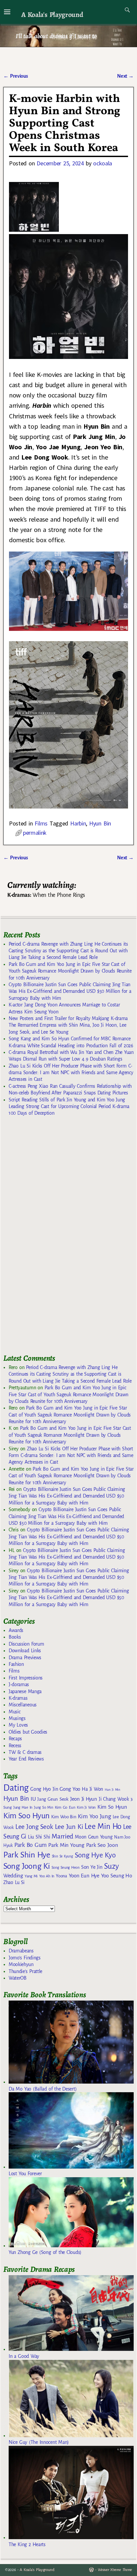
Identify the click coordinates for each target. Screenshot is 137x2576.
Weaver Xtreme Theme (115, 2570)
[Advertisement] (53, 1238)
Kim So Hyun (112, 1807)
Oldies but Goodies (28, 1732)
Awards (16, 1630)
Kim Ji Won (86, 1807)
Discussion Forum (26, 1644)
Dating (16, 1788)
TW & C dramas (25, 1752)
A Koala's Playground (52, 14)
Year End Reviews (26, 1759)
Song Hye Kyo (95, 1855)
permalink (35, 833)
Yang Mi (31, 1876)
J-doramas (19, 1684)
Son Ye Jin (92, 1867)
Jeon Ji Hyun (84, 1799)
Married (62, 1836)
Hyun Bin (100, 823)
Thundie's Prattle (25, 1971)
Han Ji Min (113, 1790)
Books (15, 1637)
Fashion (16, 1664)
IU (33, 1799)
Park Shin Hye (27, 1855)
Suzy (112, 1866)
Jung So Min (43, 1807)
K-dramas (18, 1698)
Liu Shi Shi (39, 1837)
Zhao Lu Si (14, 1883)
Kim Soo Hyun (26, 1816)
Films (41, 823)
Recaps (15, 1739)
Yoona (61, 1876)
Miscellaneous (23, 1705)
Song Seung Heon (66, 1867)
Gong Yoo (70, 1789)
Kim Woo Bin (64, 1817)
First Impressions (26, 1678)
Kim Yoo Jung (94, 1816)
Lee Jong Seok (34, 1827)
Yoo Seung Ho (117, 1876)
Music (14, 1712)
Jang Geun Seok (53, 1799)
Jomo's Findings (25, 1958)
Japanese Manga (25, 1691)
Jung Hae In (23, 1807)
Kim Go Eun (65, 1807)
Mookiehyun (21, 1964)
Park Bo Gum (30, 1845)
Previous (15, 76)
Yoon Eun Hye (84, 1876)
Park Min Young (66, 1845)
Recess (15, 1746)
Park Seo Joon (102, 1845)
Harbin (78, 823)
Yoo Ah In (47, 1876)
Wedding (13, 1876)
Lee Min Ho (103, 1826)
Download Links (25, 1651)
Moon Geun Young (94, 1837)
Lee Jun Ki (69, 1827)
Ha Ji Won (92, 1789)
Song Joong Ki (27, 1866)
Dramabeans (21, 1951)
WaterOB (18, 1978)
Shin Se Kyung (63, 1856)
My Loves (18, 1725)
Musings (17, 1718)
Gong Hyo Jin (44, 1789)
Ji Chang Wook (114, 1799)
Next (125, 76)
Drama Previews (25, 1658)
